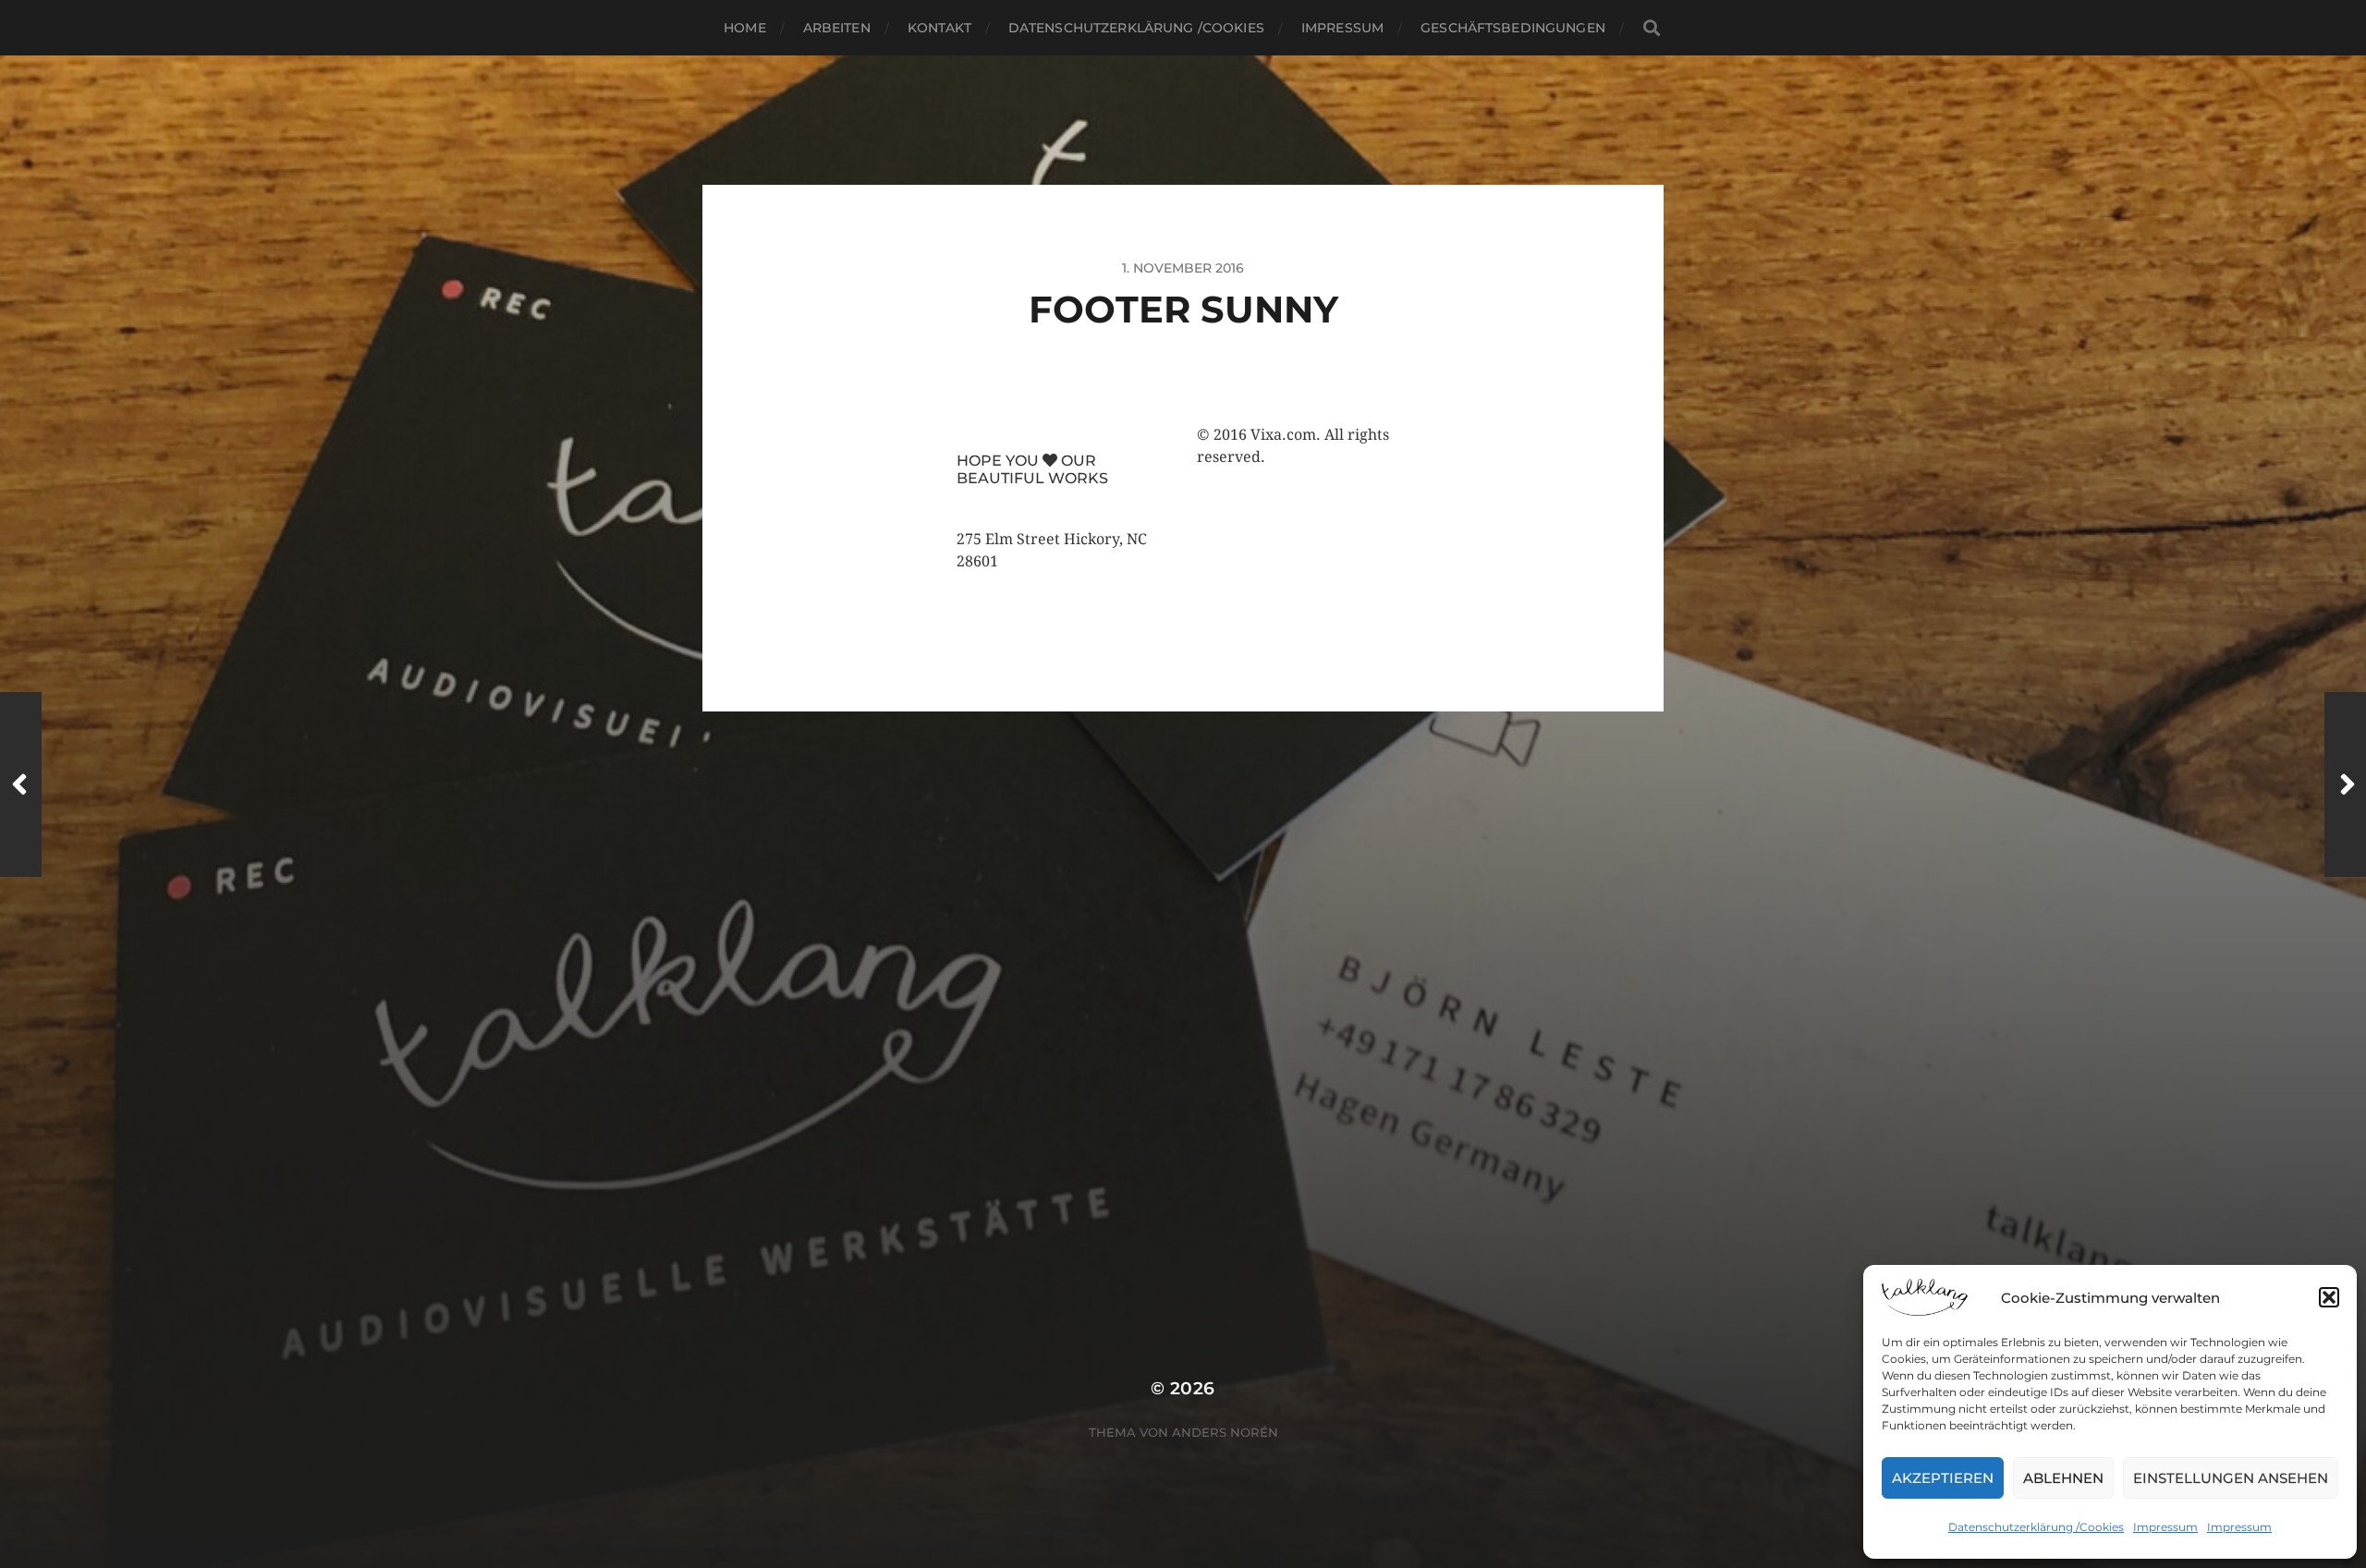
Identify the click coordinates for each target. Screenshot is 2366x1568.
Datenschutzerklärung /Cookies (2036, 1527)
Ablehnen (2063, 1478)
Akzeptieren (1943, 1478)
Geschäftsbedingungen (1513, 28)
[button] (2329, 1297)
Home (745, 28)
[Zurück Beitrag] (21, 784)
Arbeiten (837, 28)
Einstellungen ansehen (2231, 1478)
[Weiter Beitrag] (2345, 784)
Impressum (2165, 1527)
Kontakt (939, 28)
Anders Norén (1225, 1432)
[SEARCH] (1652, 28)
